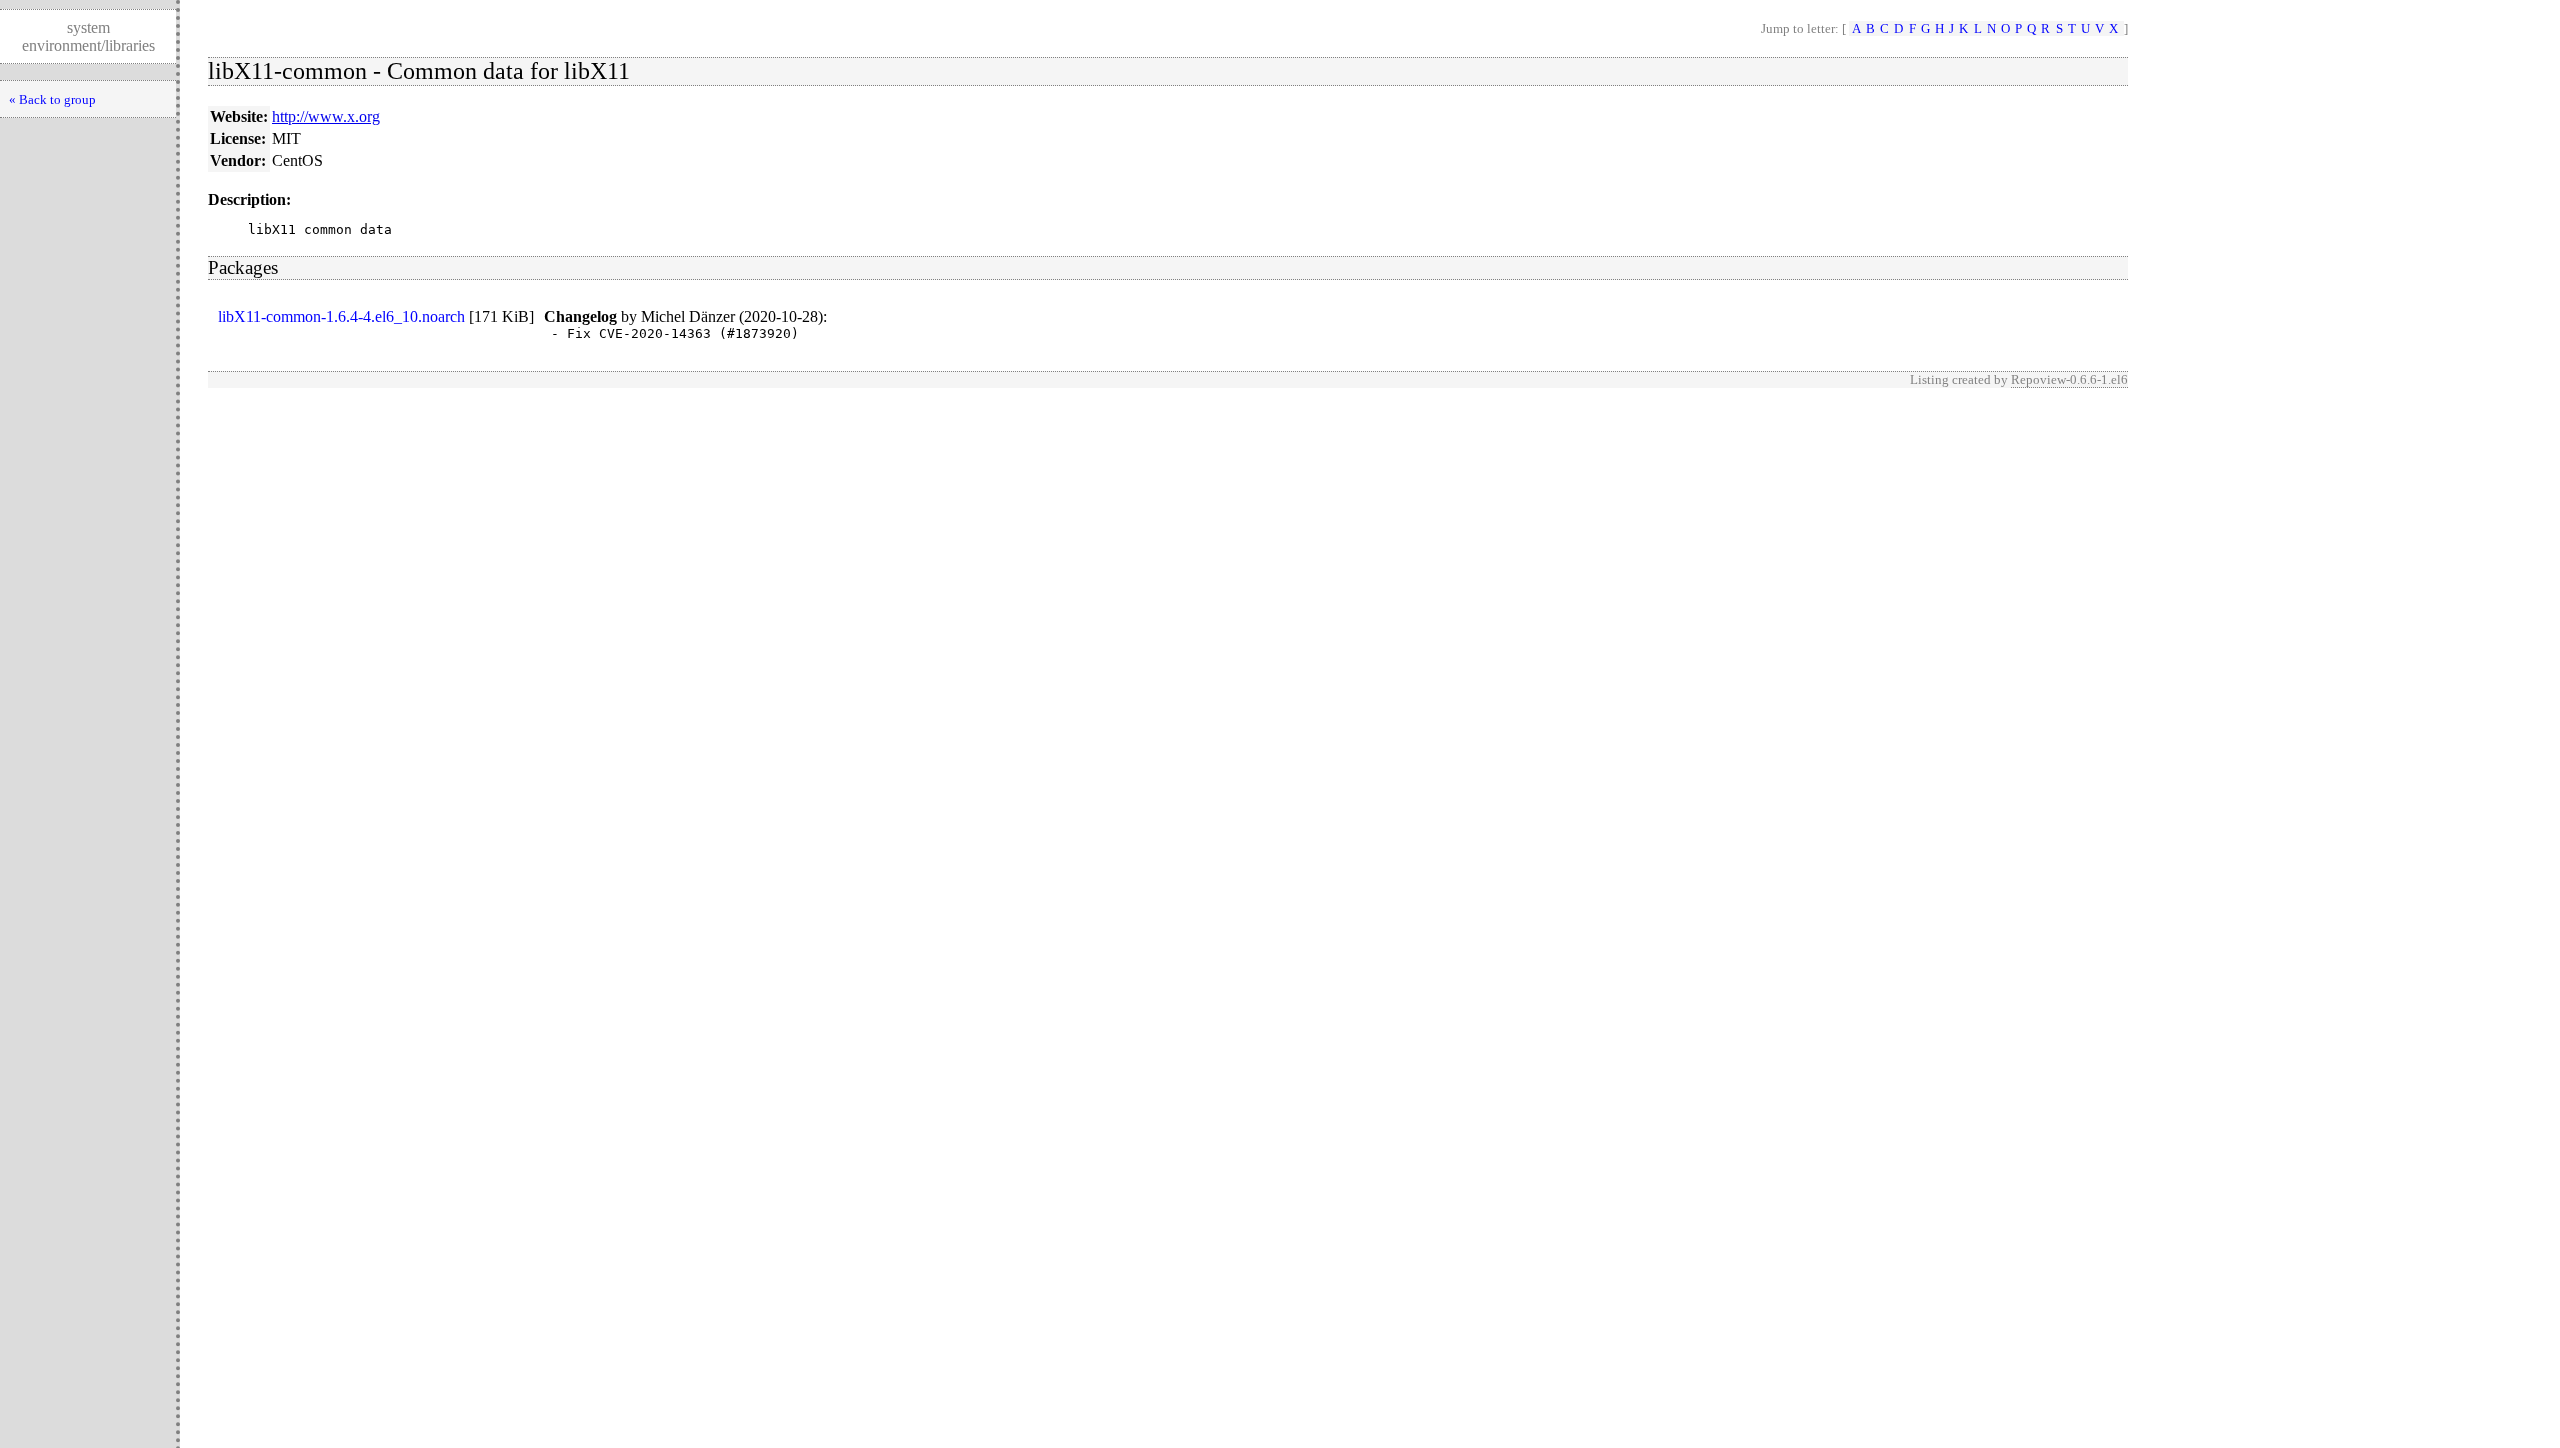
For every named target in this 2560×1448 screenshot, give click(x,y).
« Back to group (52, 99)
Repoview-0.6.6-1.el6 (2069, 379)
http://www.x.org (326, 116)
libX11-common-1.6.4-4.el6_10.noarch (341, 316)
